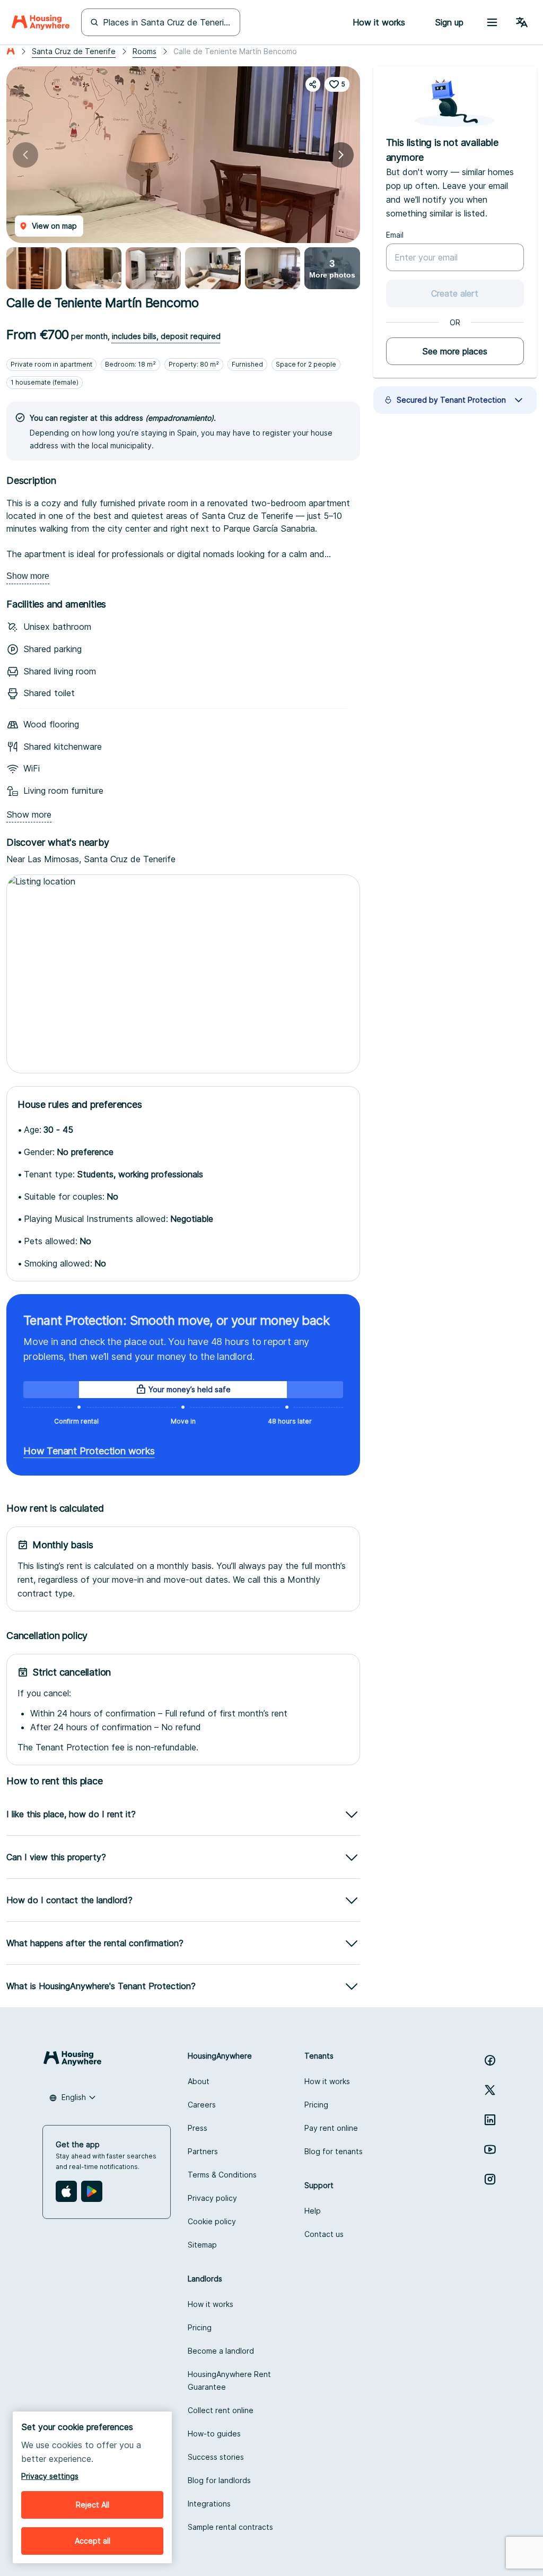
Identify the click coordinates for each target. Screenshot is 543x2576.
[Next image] (341, 155)
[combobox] (73, 2097)
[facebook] (490, 2060)
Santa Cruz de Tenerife (74, 51)
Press (198, 2128)
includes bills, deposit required (166, 336)
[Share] (313, 84)
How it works (327, 2081)
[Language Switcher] (522, 22)
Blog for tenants (334, 2151)
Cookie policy (212, 2221)
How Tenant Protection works (89, 1451)
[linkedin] (490, 2120)
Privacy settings (50, 2476)
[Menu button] (492, 22)
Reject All (93, 2505)
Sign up (449, 22)
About (199, 2081)
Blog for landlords (219, 2480)
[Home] (41, 22)
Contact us (324, 2234)
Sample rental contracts (230, 2527)
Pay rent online (331, 2128)
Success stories (216, 2457)
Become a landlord (221, 2351)
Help (313, 2211)
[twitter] (490, 2090)
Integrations (209, 2504)
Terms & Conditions (222, 2175)
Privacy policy (212, 2198)
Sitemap (202, 2245)
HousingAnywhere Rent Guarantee (229, 2380)
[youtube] (490, 2149)
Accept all (93, 2541)
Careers (202, 2105)
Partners (203, 2151)
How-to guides (214, 2434)
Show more (28, 576)
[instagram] (490, 2179)
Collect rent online (221, 2410)
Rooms (144, 51)
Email (395, 235)
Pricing (316, 2105)
